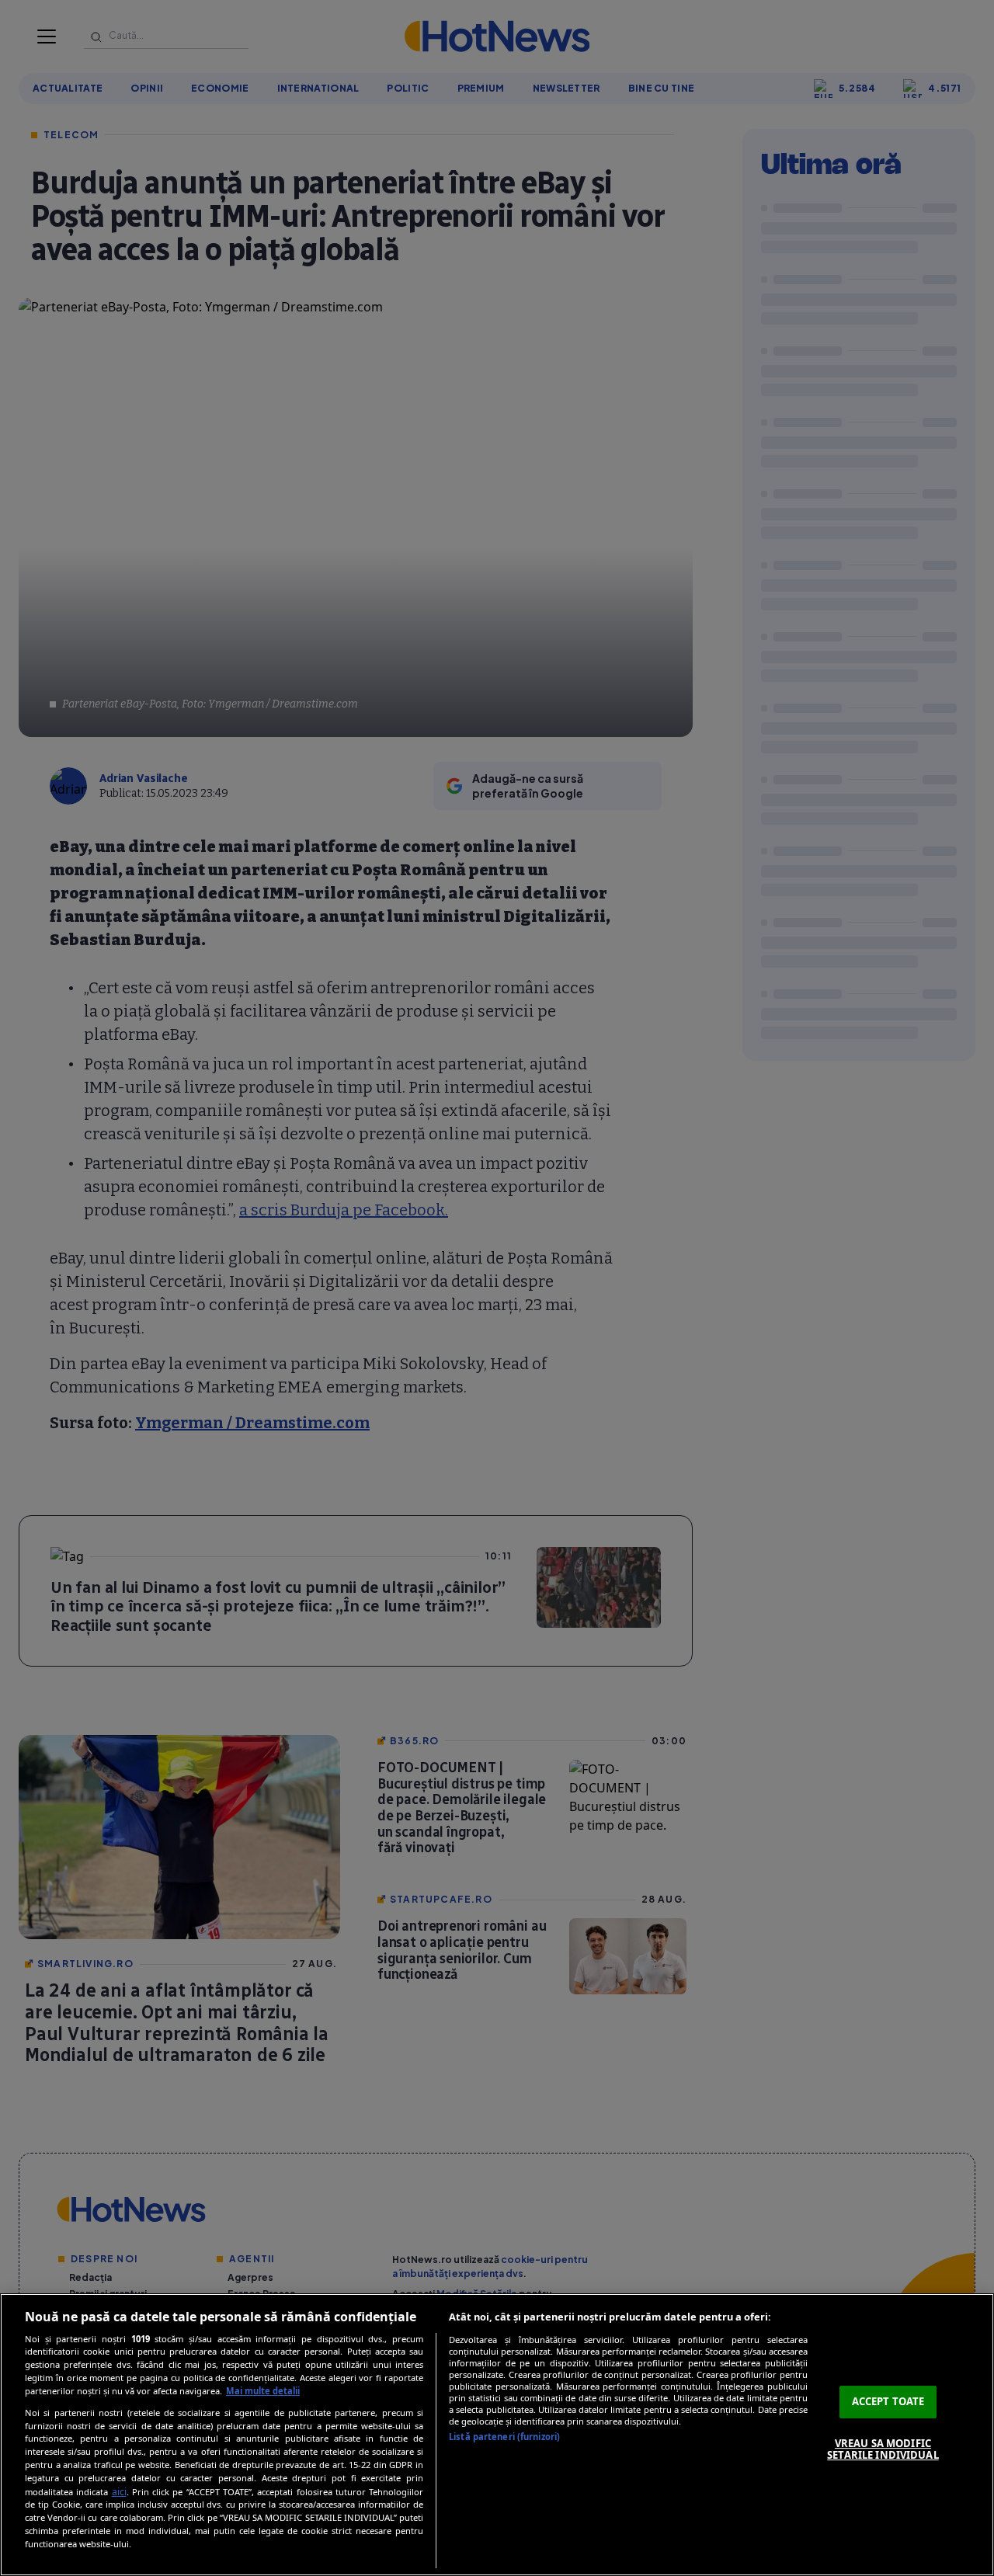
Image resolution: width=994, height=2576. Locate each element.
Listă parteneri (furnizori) (504, 2437)
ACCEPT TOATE (888, 2401)
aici (119, 2492)
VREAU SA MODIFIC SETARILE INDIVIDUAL (883, 2449)
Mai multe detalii (263, 2391)
